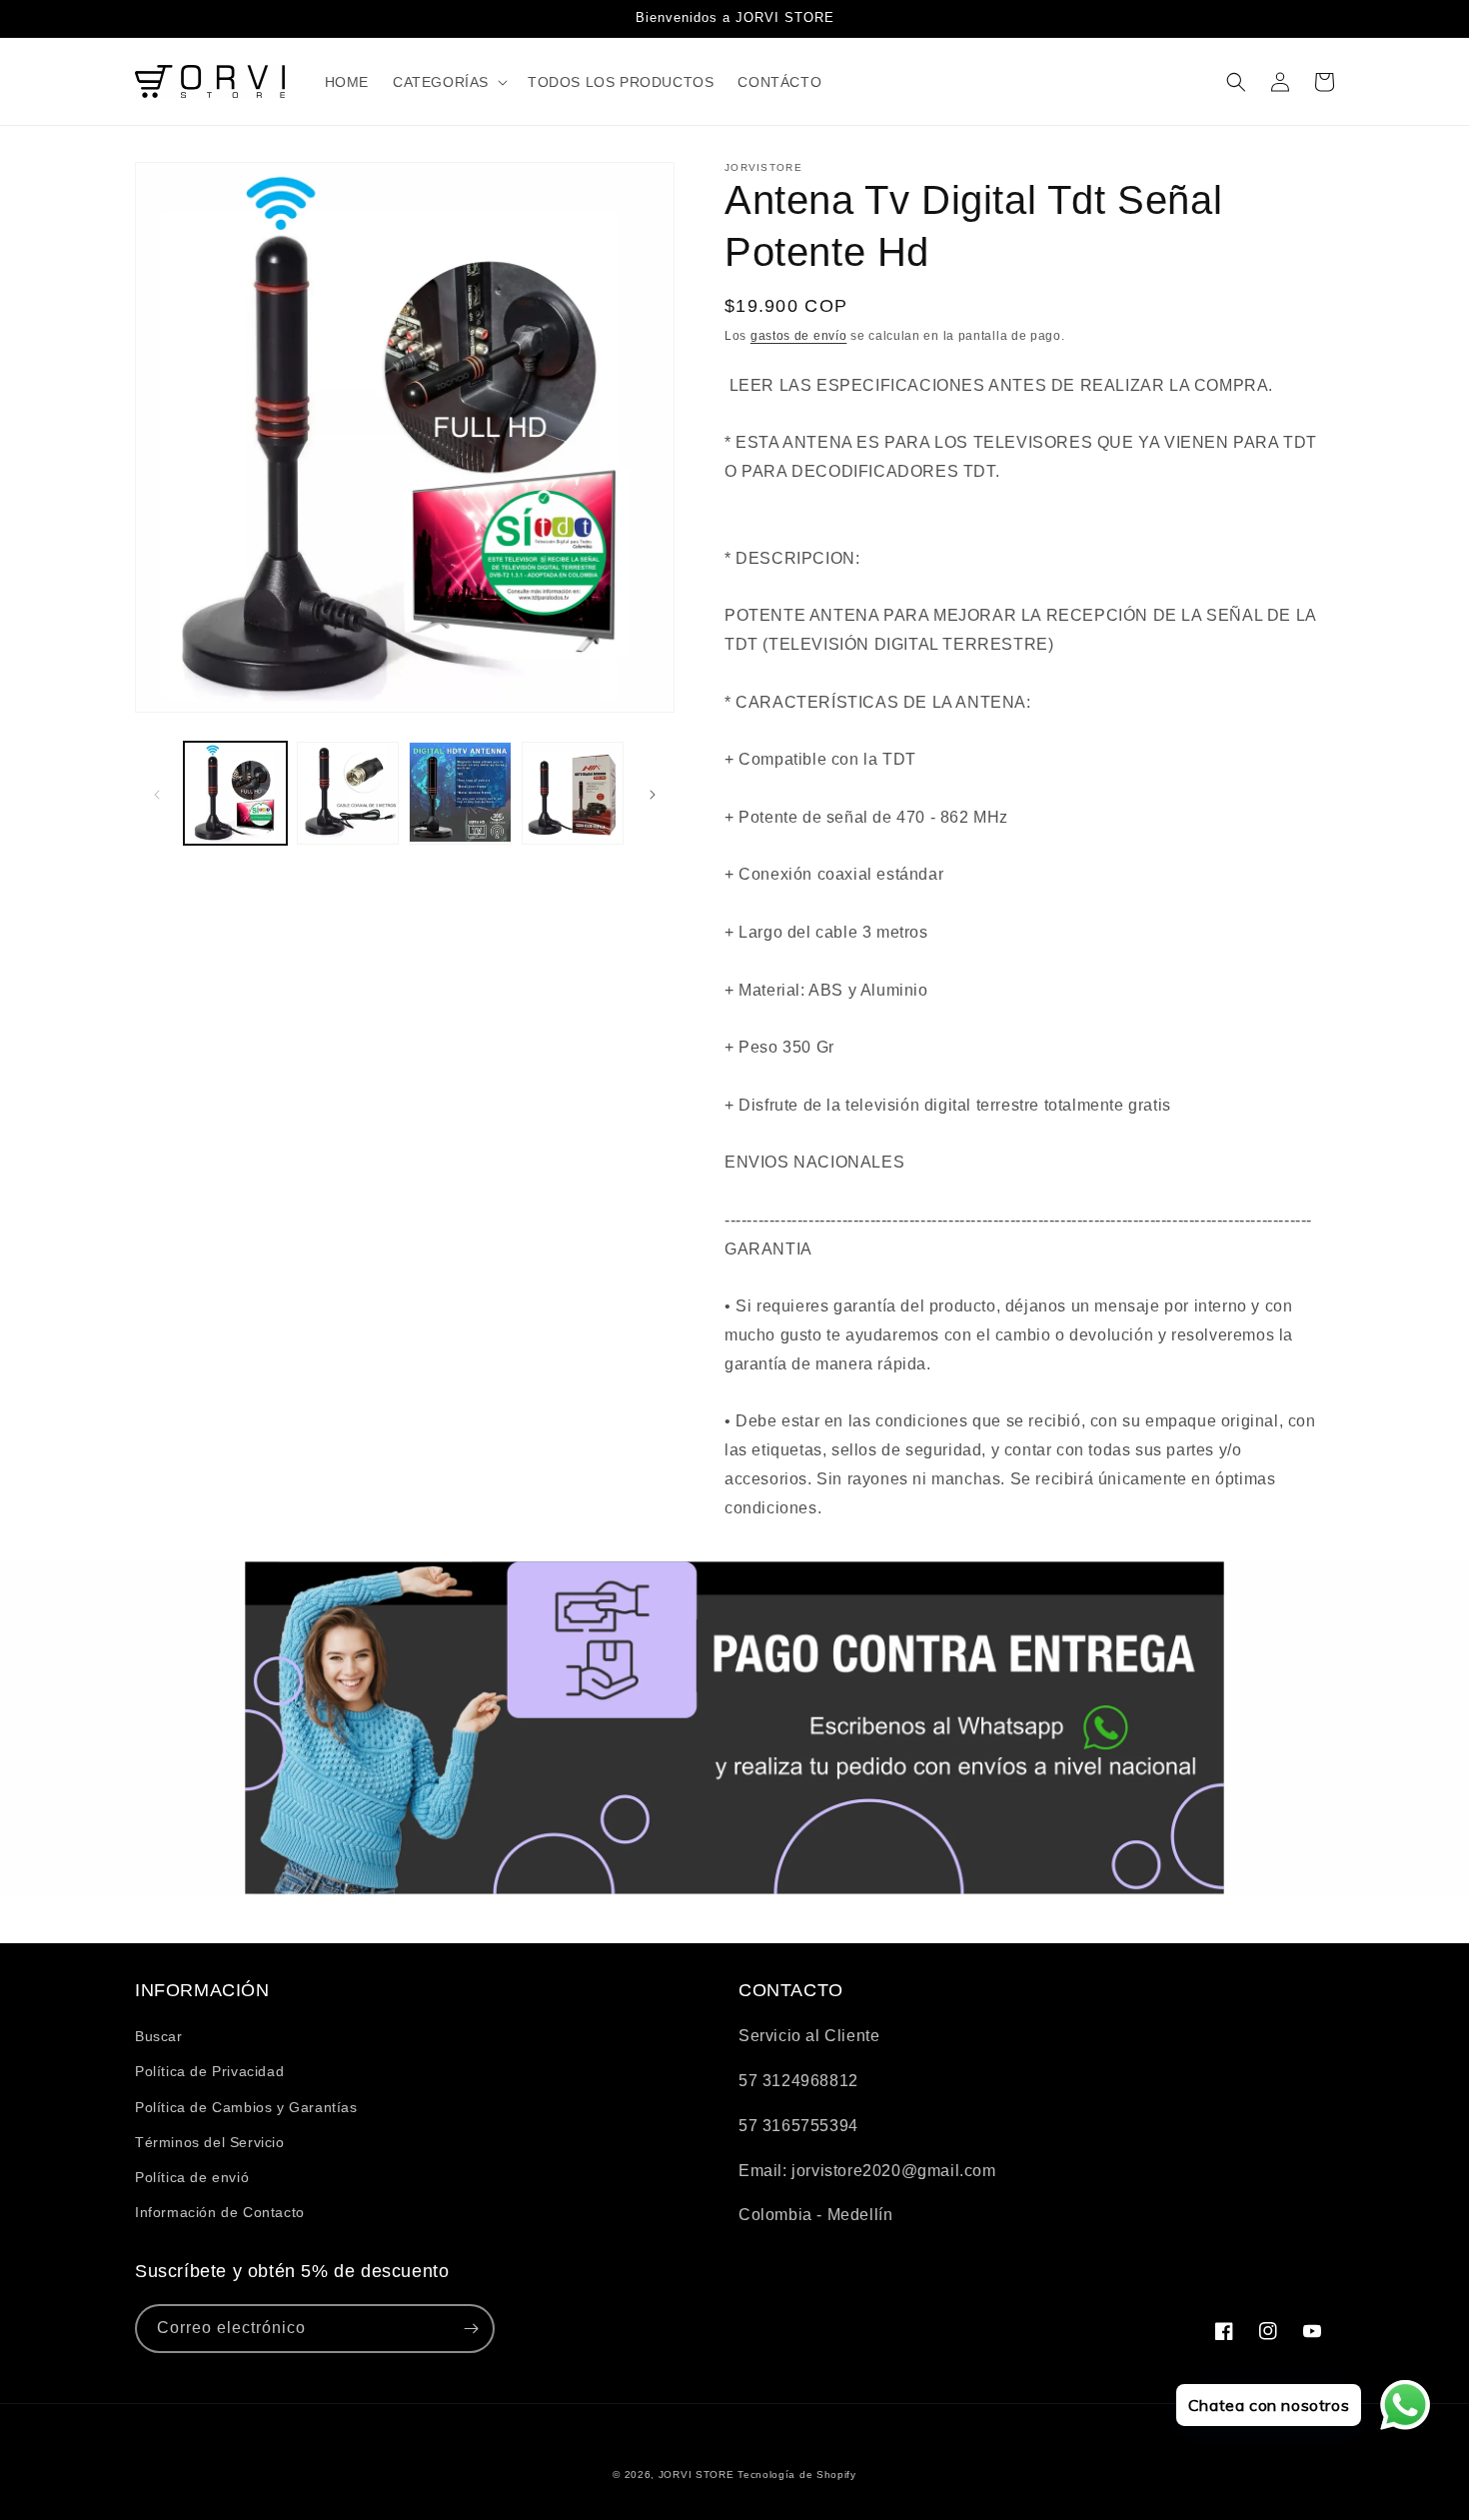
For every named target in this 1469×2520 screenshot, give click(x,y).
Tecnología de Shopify (797, 2475)
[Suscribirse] (471, 2329)
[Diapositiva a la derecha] (653, 793)
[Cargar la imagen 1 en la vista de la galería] (235, 793)
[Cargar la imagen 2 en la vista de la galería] (348, 793)
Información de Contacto (220, 2212)
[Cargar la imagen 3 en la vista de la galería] (460, 793)
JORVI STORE (697, 2475)
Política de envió (192, 2177)
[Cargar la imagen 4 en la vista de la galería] (573, 793)
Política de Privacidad (209, 2071)
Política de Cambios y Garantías (246, 2107)
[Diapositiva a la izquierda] (157, 793)
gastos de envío (799, 336)
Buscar (159, 2036)
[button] (448, 82)
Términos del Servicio (210, 2142)
